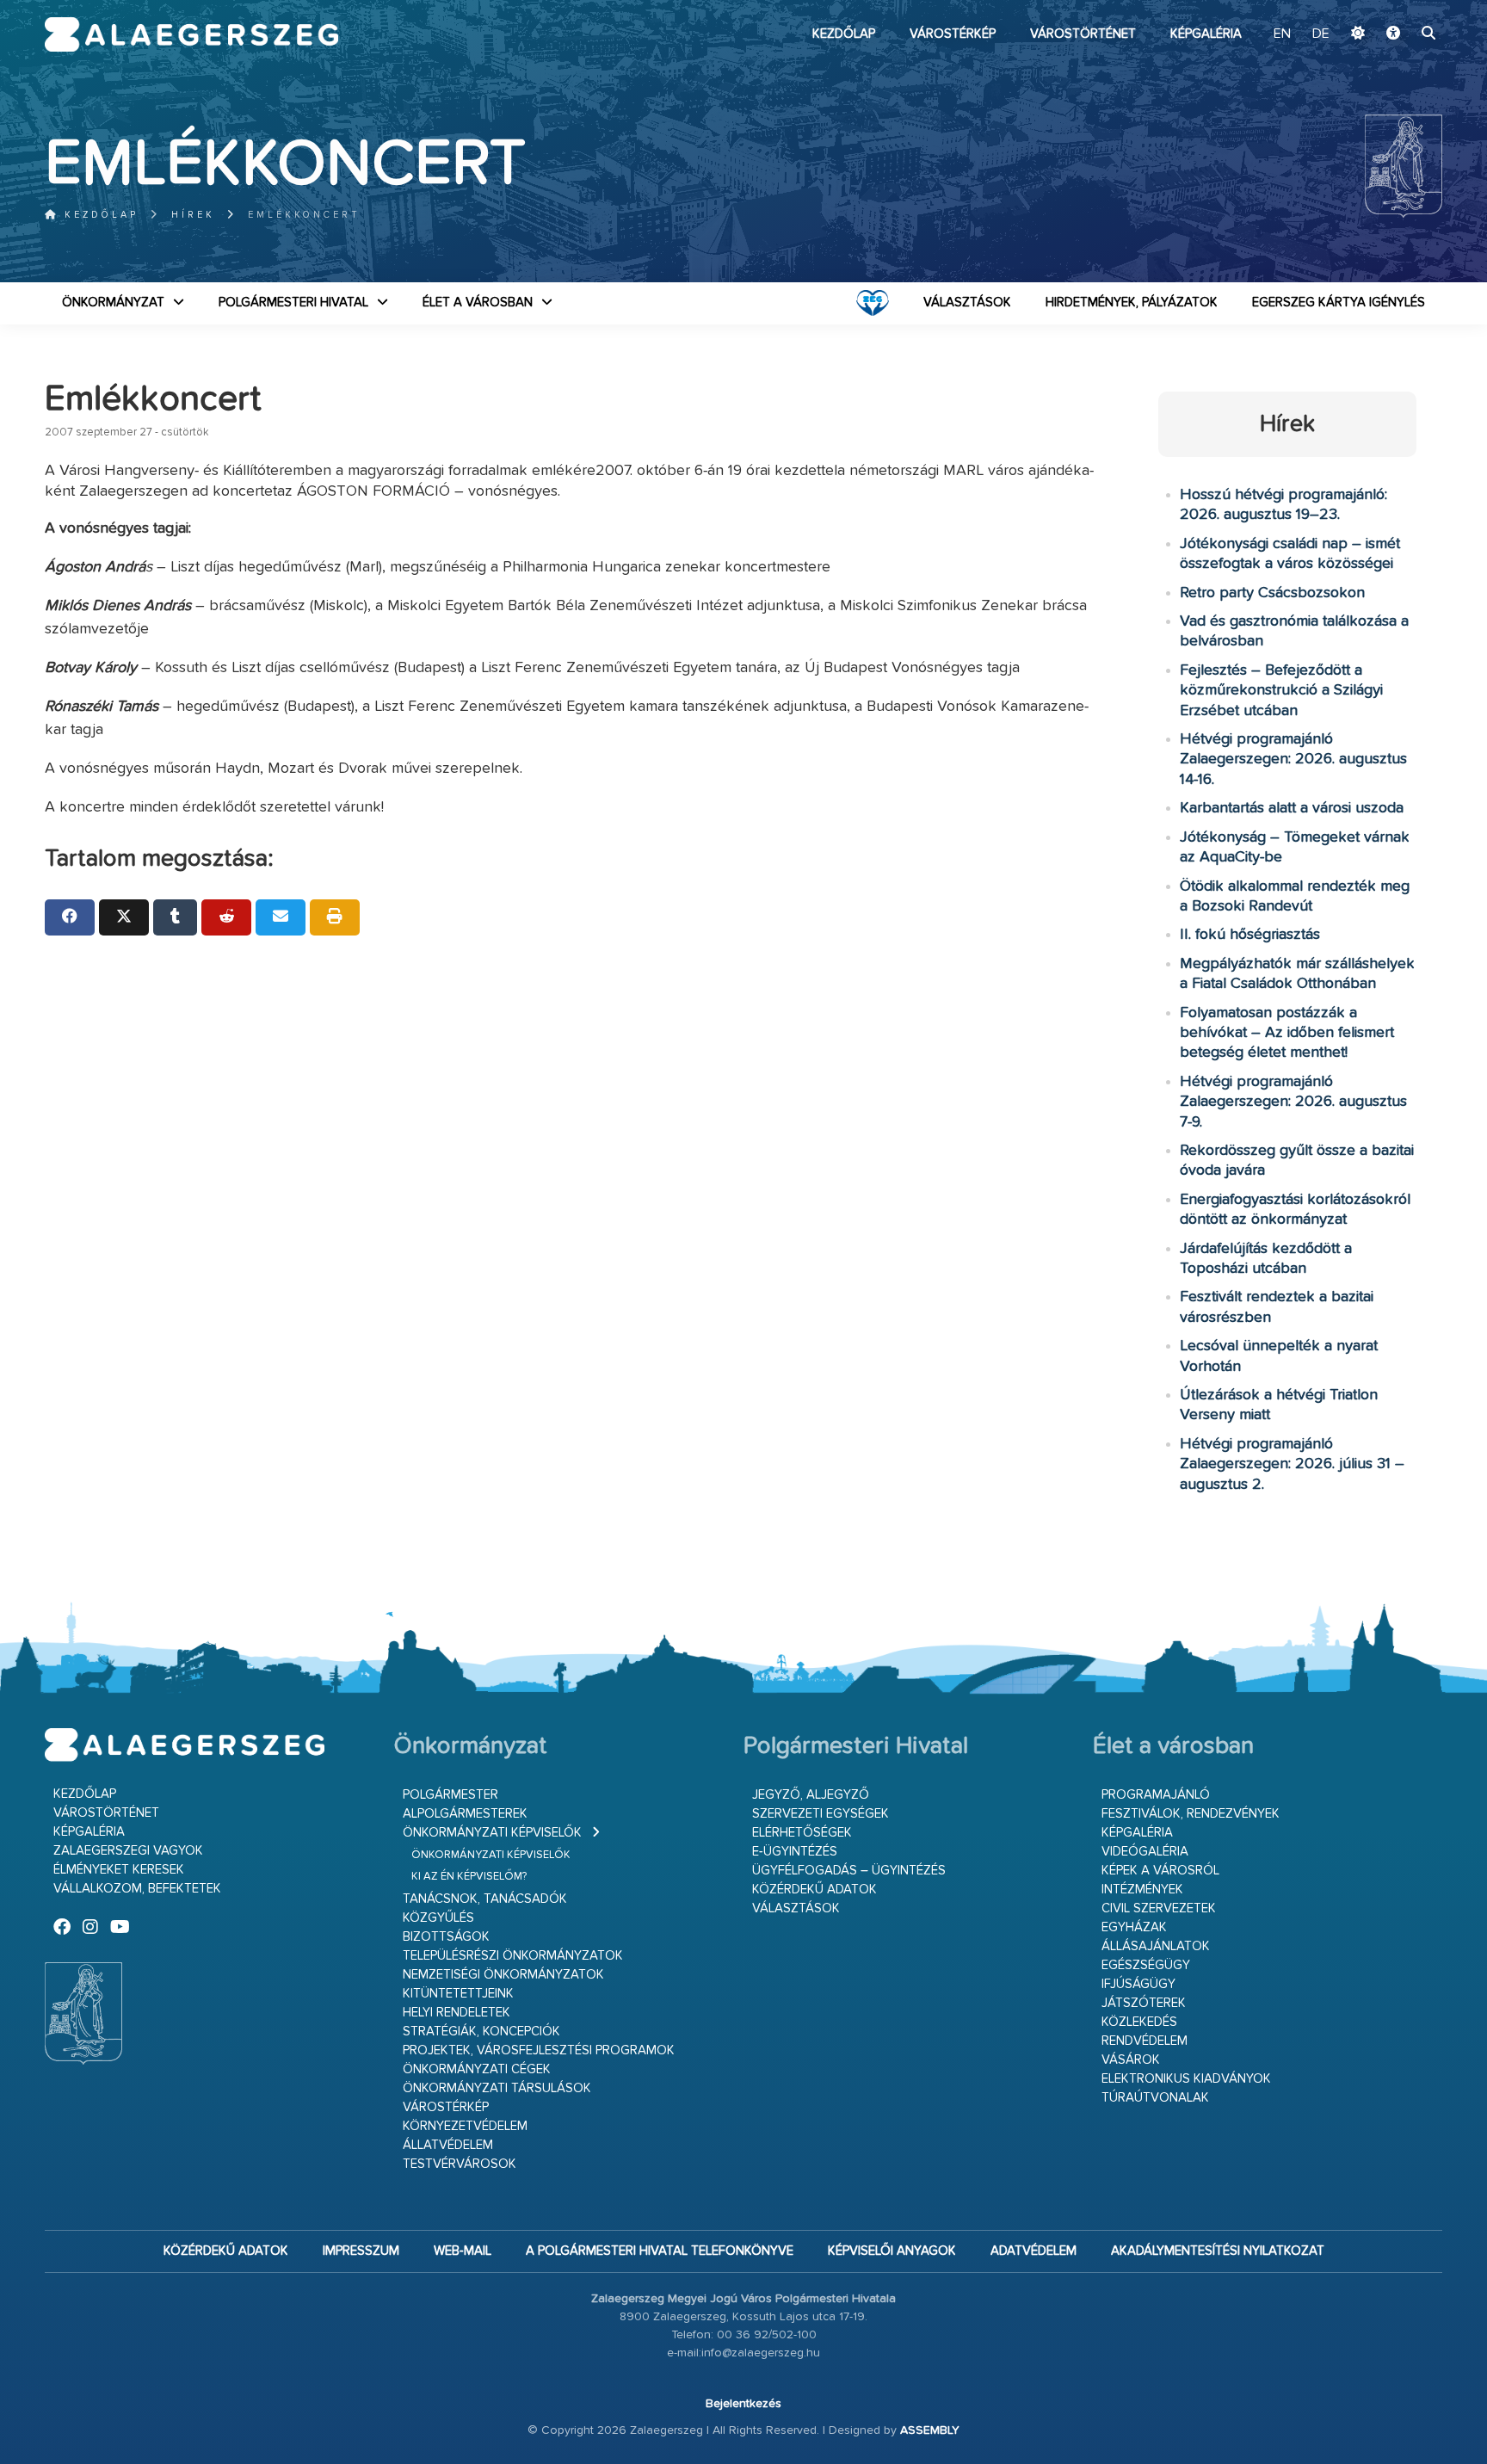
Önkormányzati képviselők (492, 1833)
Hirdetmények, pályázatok (1132, 303)
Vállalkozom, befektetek (137, 1889)
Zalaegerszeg (191, 34)
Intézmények (1142, 1890)
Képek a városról (1160, 1871)
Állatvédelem (448, 2145)
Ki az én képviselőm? (469, 1877)
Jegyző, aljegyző (811, 1795)
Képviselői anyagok (892, 2251)
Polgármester (450, 1795)
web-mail (463, 2251)
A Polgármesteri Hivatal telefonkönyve (660, 2251)
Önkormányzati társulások (497, 2088)
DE (1321, 34)
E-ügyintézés (795, 1852)
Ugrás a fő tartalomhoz (1399, 8)
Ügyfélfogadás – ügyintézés (849, 1871)
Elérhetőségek (802, 1833)
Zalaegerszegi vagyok (128, 1851)
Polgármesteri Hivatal (293, 303)
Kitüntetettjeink (458, 1994)
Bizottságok (446, 1937)
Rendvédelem (1145, 2041)
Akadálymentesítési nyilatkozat (1218, 2251)
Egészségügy (1146, 1965)
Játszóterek (1144, 2003)
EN (1282, 34)
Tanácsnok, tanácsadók (485, 1899)
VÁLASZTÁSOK (967, 303)
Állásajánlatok (1156, 1946)
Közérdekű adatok (814, 1890)
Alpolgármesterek (465, 1814)
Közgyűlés (438, 1918)
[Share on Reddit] (226, 917)
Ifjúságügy (1138, 1984)
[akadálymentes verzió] (1393, 34)
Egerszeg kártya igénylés (1339, 303)
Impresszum (361, 2251)
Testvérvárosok (460, 2164)
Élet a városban (478, 303)
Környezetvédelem (465, 2126)
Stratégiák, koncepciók (481, 2032)
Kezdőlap (844, 34)
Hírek (193, 215)
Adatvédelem (1033, 2251)
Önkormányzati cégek (477, 2069)
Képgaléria (1206, 34)
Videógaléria (1145, 1852)
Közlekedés (1139, 2022)
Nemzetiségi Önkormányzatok (503, 1975)
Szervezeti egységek (821, 1814)
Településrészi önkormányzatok (513, 1956)
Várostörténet (1083, 34)
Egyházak (1134, 1927)
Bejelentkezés (743, 2404)
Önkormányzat (113, 303)
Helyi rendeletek (457, 2013)
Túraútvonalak (1155, 2098)
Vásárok (1131, 2060)
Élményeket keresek (119, 1870)
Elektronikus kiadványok (1186, 2079)
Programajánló (1156, 1795)
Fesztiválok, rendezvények (1191, 1814)
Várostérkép (953, 34)
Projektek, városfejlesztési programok (539, 2050)
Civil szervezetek (1159, 1908)
